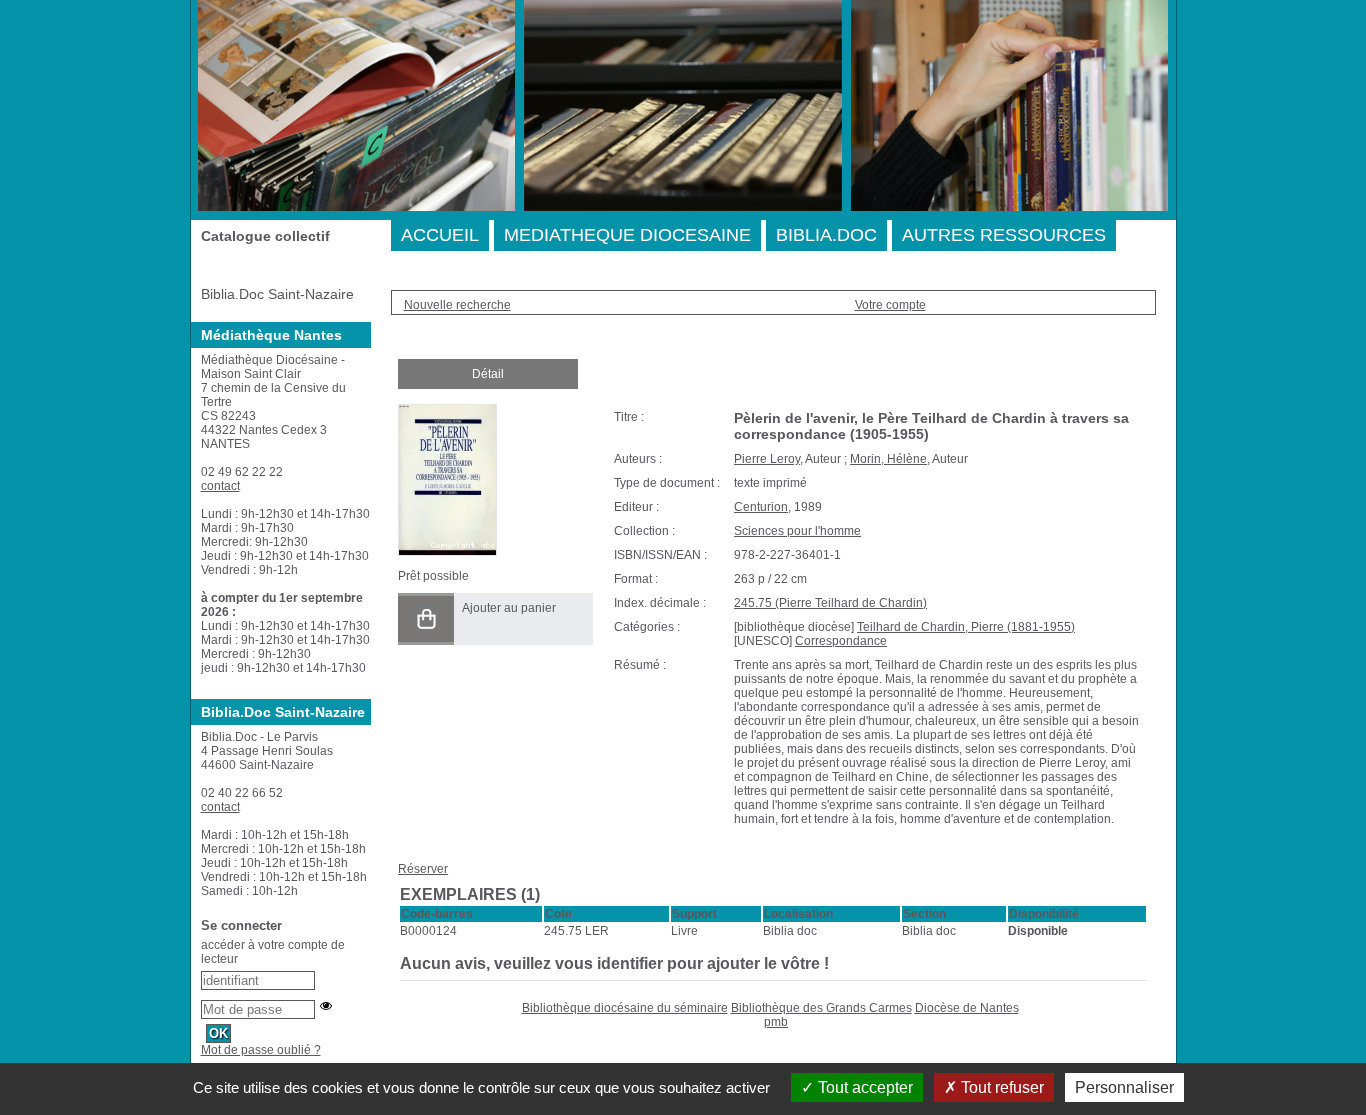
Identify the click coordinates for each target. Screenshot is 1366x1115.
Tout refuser (1000, 1087)
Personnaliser (1124, 1087)
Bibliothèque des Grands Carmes (821, 1008)
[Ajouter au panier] (426, 619)
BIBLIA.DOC (826, 235)
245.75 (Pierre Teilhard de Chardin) (830, 603)
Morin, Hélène (888, 459)
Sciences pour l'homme (797, 531)
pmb (776, 1022)
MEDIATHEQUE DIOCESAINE (627, 235)
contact (220, 486)
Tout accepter (863, 1087)
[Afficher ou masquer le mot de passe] (326, 1006)
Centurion (761, 507)
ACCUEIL (440, 235)
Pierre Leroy (767, 459)
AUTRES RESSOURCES (1004, 235)
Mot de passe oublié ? (261, 1050)
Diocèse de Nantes (967, 1008)
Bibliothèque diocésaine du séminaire (625, 1008)
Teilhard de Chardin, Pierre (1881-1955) (966, 627)
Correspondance (841, 641)
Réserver (423, 869)
